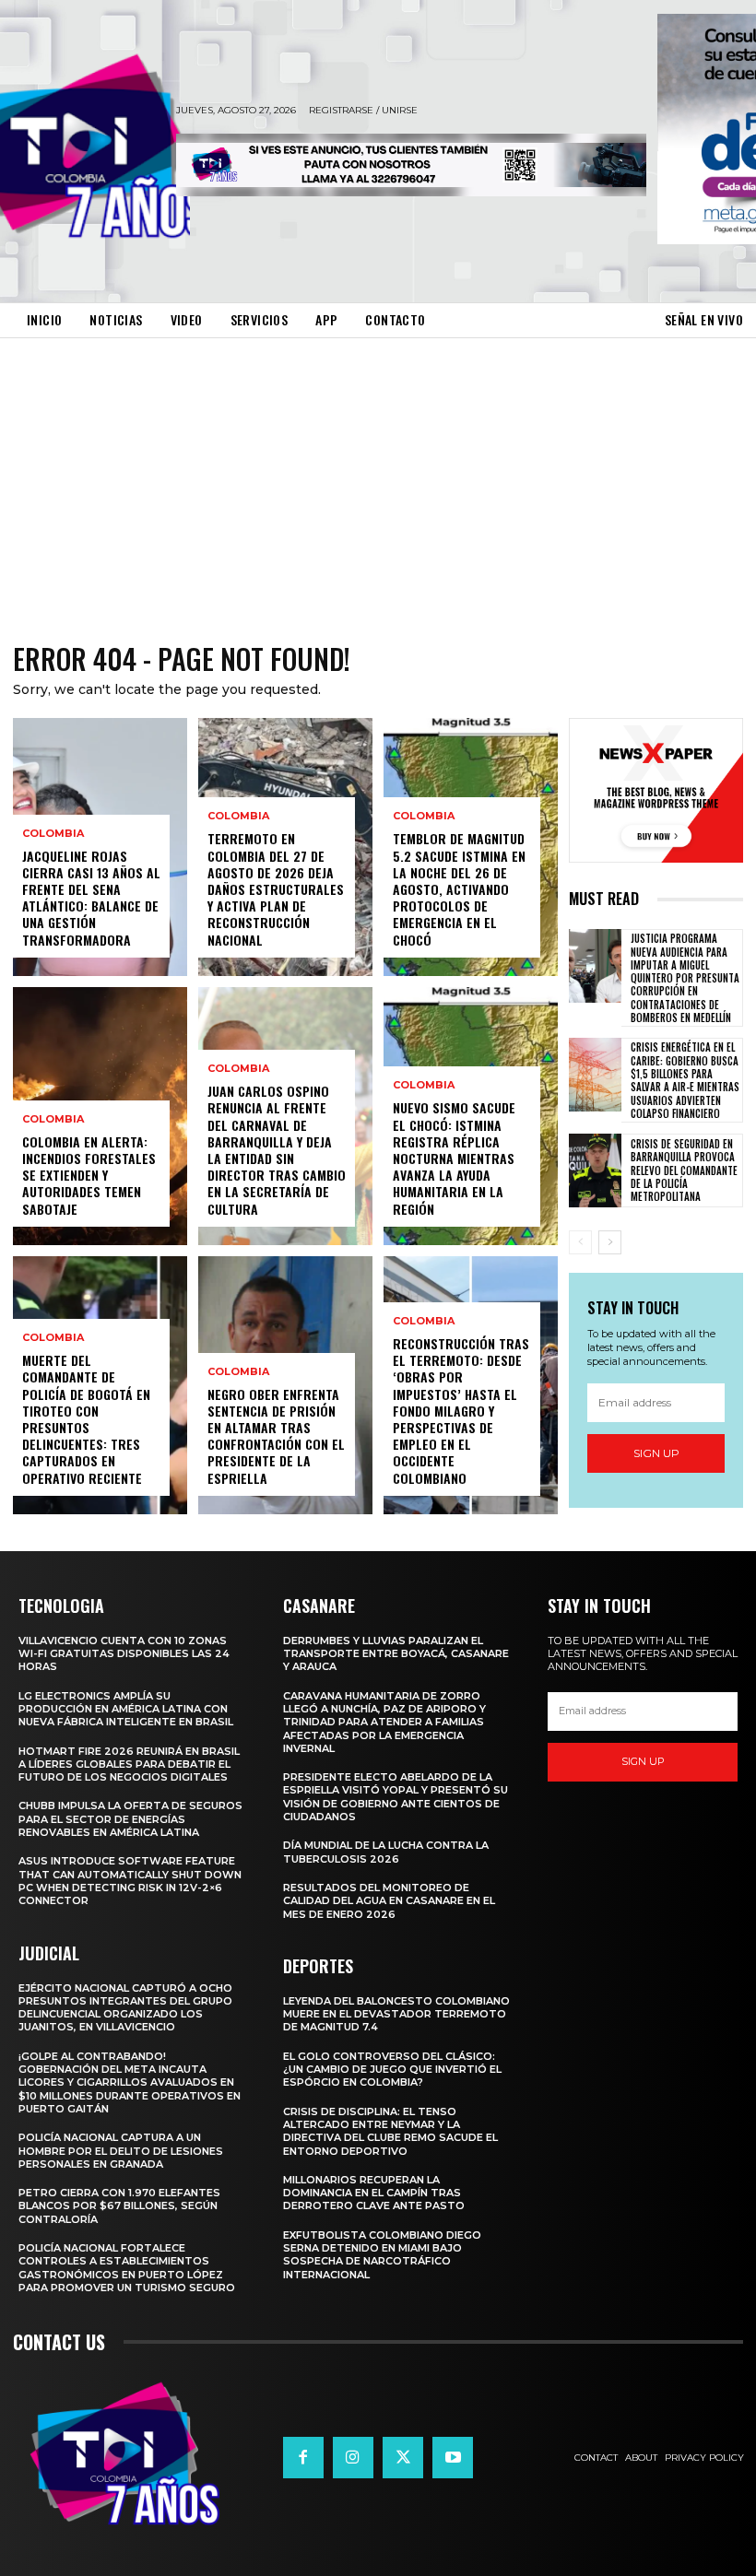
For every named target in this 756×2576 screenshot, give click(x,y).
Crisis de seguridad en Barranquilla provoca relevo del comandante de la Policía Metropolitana (684, 1170)
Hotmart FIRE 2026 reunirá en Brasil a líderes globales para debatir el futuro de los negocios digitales (129, 1764)
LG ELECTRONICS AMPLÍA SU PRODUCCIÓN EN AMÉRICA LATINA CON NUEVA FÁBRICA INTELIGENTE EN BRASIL (126, 1709)
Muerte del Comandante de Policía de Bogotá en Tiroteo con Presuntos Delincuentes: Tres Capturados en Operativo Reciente (86, 1418)
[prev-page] (580, 1242)
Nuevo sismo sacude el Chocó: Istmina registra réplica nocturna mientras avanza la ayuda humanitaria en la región (454, 1158)
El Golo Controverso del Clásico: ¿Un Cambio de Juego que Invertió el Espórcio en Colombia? (392, 2070)
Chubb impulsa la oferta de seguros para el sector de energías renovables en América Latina (130, 1819)
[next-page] (610, 1242)
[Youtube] (453, 2457)
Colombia (53, 834)
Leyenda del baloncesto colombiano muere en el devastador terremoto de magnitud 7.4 (396, 2014)
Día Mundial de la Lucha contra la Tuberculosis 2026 (386, 1852)
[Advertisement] (378, 476)
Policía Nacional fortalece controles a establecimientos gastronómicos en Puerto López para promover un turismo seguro (127, 2268)
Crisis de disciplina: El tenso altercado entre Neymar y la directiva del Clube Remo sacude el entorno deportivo (390, 2131)
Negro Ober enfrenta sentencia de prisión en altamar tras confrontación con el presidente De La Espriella (276, 1436)
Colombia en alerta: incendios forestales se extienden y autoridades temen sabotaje (89, 1175)
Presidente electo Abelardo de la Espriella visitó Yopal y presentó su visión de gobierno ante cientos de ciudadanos (396, 1797)
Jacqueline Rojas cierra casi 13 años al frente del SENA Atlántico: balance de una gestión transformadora (91, 898)
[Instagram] (353, 2457)
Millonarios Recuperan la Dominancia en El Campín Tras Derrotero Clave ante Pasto (374, 2193)
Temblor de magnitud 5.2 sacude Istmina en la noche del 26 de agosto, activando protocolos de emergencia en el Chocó (459, 888)
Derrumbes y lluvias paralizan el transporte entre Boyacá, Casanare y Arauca (396, 1654)
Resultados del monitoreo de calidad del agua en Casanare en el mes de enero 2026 (389, 1901)
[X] (403, 2457)
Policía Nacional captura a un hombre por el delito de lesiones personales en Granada (121, 2151)
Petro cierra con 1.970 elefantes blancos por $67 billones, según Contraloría (119, 2206)
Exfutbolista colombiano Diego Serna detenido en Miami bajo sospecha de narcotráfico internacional (382, 2255)
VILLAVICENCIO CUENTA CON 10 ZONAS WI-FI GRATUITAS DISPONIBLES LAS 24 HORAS (124, 1654)
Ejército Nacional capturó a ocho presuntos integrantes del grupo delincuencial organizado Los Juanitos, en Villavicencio (125, 2008)
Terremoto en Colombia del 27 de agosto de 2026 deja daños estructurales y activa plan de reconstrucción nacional (276, 888)
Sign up (656, 1453)
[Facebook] (303, 2457)
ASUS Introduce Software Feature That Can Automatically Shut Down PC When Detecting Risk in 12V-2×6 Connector (130, 1881)
